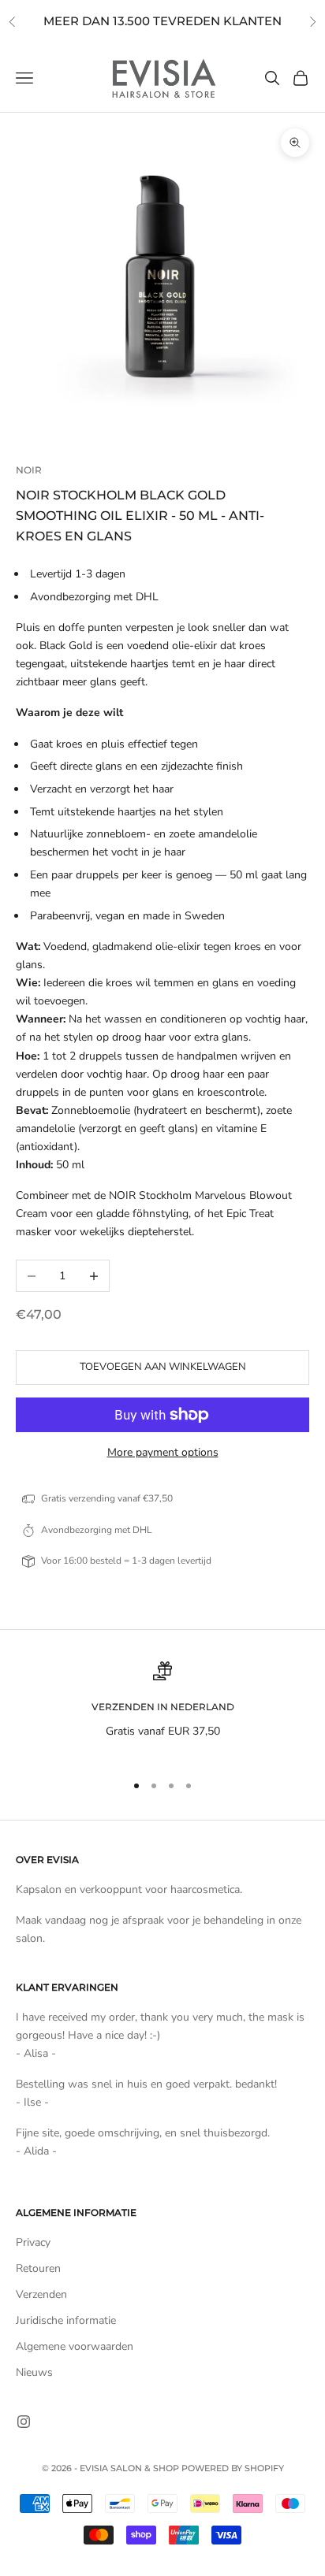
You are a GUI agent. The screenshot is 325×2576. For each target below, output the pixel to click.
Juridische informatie (66, 2320)
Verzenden (41, 2294)
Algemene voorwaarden (75, 2346)
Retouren (38, 2268)
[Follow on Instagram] (24, 2422)
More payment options (163, 1452)
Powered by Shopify (233, 2468)
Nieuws (34, 2372)
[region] (162, 1710)
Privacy (33, 2242)
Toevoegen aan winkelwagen (163, 1367)
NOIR (29, 470)
